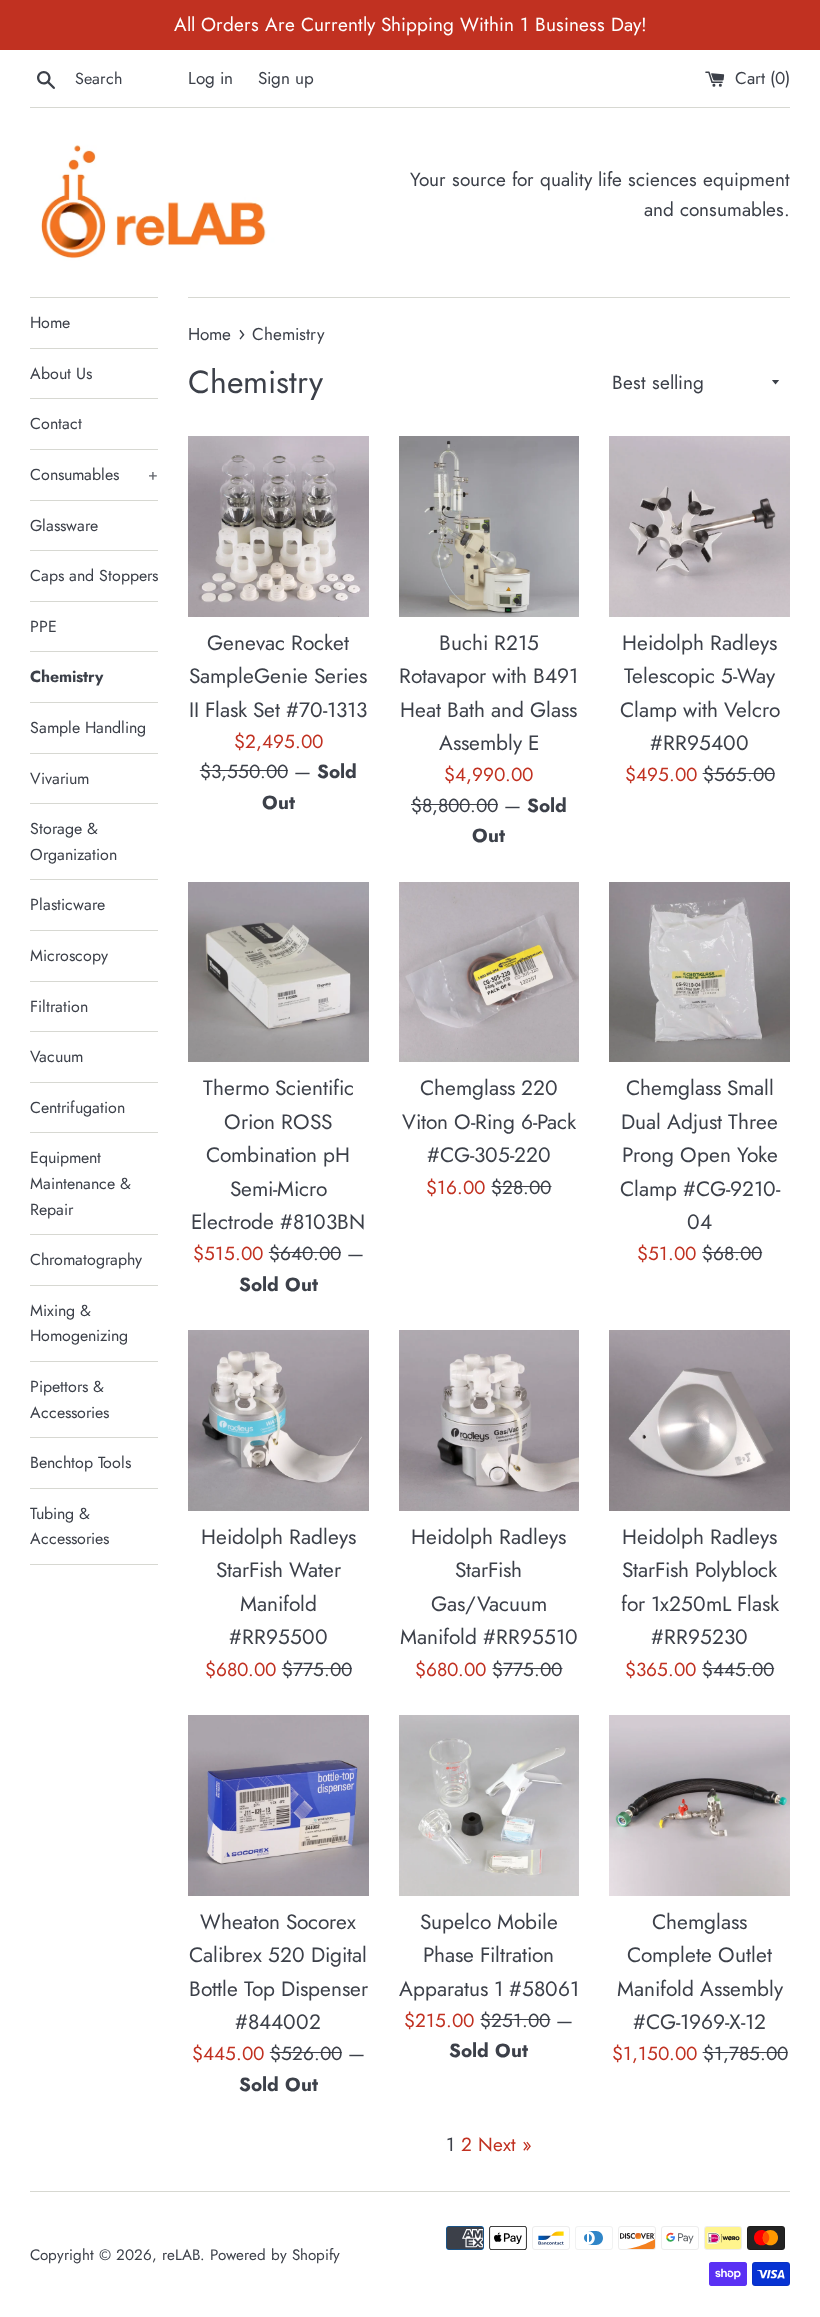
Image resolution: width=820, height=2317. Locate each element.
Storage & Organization (73, 841)
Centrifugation (77, 1107)
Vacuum (56, 1056)
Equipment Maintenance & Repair (80, 1183)
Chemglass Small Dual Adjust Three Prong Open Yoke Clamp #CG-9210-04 (700, 1155)
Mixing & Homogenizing (79, 1323)
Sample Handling (88, 727)
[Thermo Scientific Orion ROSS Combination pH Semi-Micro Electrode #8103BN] (278, 972)
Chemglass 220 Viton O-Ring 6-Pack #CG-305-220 (489, 1121)
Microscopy (69, 955)
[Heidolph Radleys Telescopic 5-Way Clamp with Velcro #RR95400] (699, 526)
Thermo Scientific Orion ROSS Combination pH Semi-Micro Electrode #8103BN (278, 1155)
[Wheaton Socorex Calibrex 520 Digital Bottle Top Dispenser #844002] (278, 1805)
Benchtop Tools (80, 1462)
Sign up (286, 78)
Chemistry (66, 676)
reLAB (181, 2255)
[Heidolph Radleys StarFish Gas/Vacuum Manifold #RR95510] (489, 1420)
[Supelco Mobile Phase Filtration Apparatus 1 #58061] (489, 1805)
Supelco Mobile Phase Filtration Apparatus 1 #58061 (489, 1955)
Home (50, 322)
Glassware (64, 525)
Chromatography (86, 1259)
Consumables (94, 474)
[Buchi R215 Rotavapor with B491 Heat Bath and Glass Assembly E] (489, 526)
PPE (43, 626)
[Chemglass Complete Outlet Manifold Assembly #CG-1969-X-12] (699, 1805)
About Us (61, 373)
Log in (210, 78)
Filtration (59, 1006)
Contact (56, 423)
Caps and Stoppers (94, 575)
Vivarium (59, 778)
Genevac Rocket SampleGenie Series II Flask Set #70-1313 (278, 676)
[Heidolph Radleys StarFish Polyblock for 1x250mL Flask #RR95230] (699, 1420)
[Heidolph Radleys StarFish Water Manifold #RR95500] (278, 1420)
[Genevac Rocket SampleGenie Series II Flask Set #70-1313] (278, 526)
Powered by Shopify (275, 2255)
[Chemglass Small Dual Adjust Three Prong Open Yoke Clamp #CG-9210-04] (699, 972)
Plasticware (67, 904)
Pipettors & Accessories (69, 1399)
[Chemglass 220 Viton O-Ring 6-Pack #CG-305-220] (489, 972)
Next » (505, 2144)
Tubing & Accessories (69, 1526)
